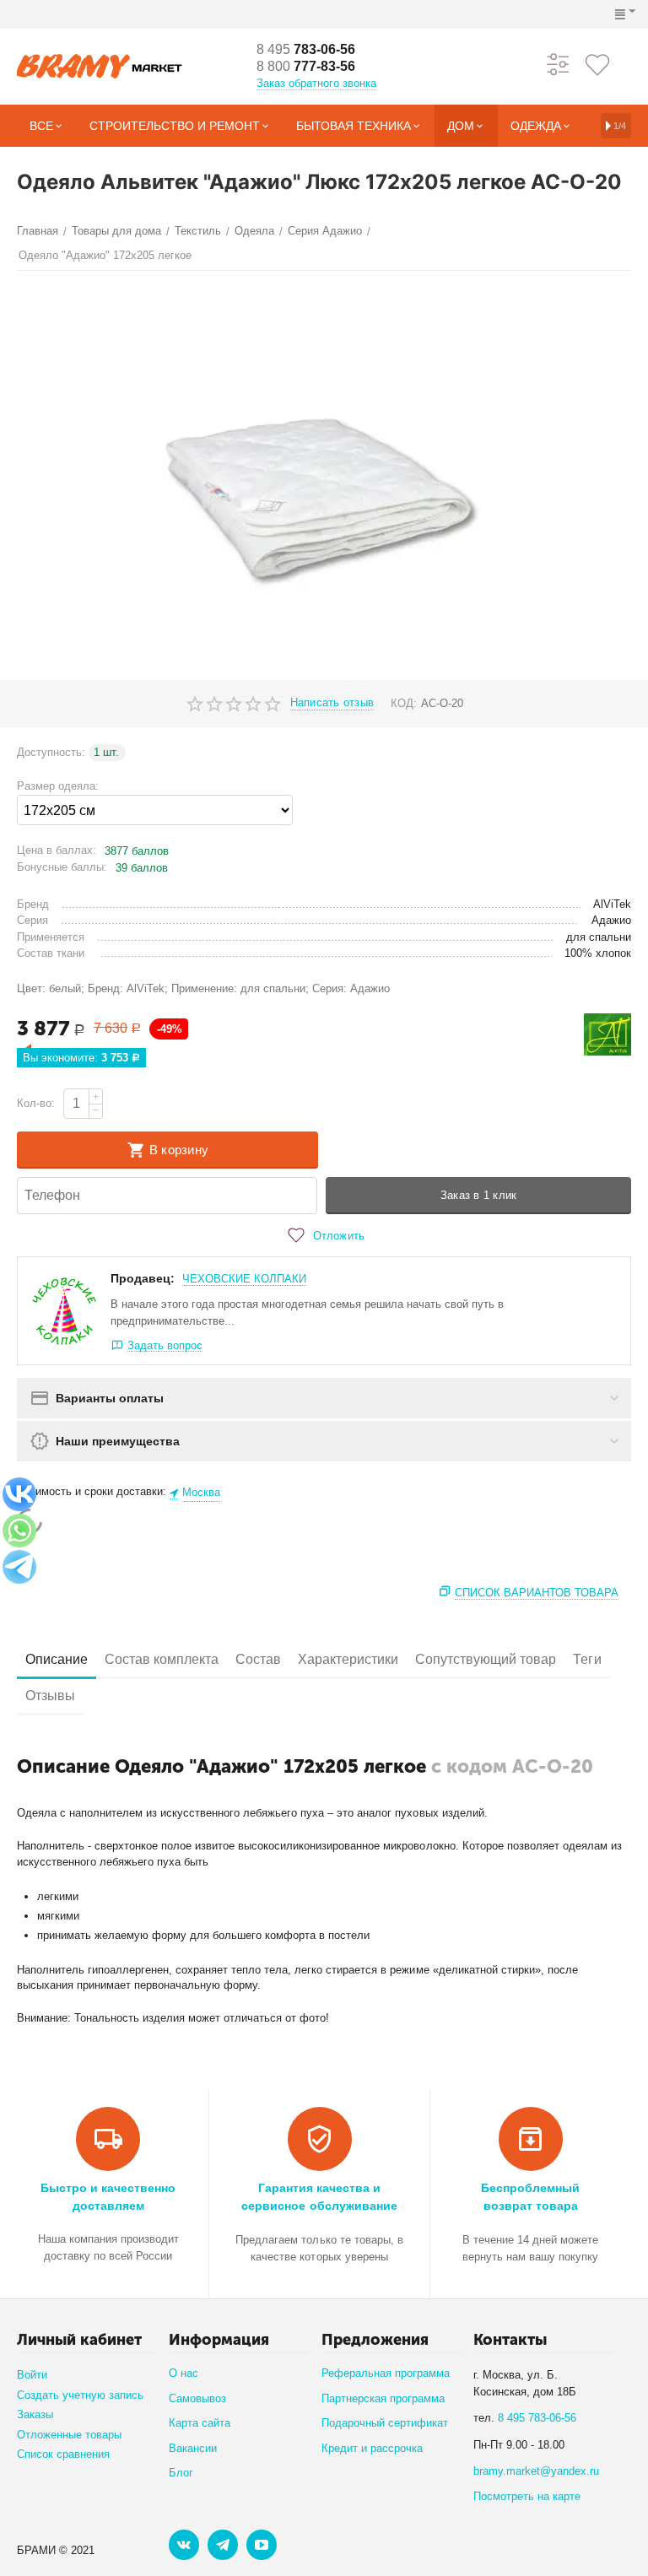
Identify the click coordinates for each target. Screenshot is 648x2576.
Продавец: (143, 1278)
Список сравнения (63, 2454)
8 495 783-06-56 (537, 2418)
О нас (184, 2373)
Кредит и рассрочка (372, 2448)
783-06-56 (306, 49)
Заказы (35, 2414)
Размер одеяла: (58, 786)
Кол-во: (36, 1103)
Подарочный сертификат (385, 2423)
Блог (181, 2473)
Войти (32, 2375)
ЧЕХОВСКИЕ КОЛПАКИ (244, 1279)
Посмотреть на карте (527, 2496)
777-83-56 (306, 66)
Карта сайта (200, 2423)
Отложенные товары (69, 2435)
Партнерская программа (383, 2398)
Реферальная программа (386, 2373)
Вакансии (193, 2448)
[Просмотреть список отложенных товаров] (597, 64)
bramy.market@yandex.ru (536, 2471)
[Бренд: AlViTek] (607, 1034)
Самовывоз (197, 2398)
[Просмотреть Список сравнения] (559, 64)
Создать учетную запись (80, 2395)
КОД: (404, 703)
